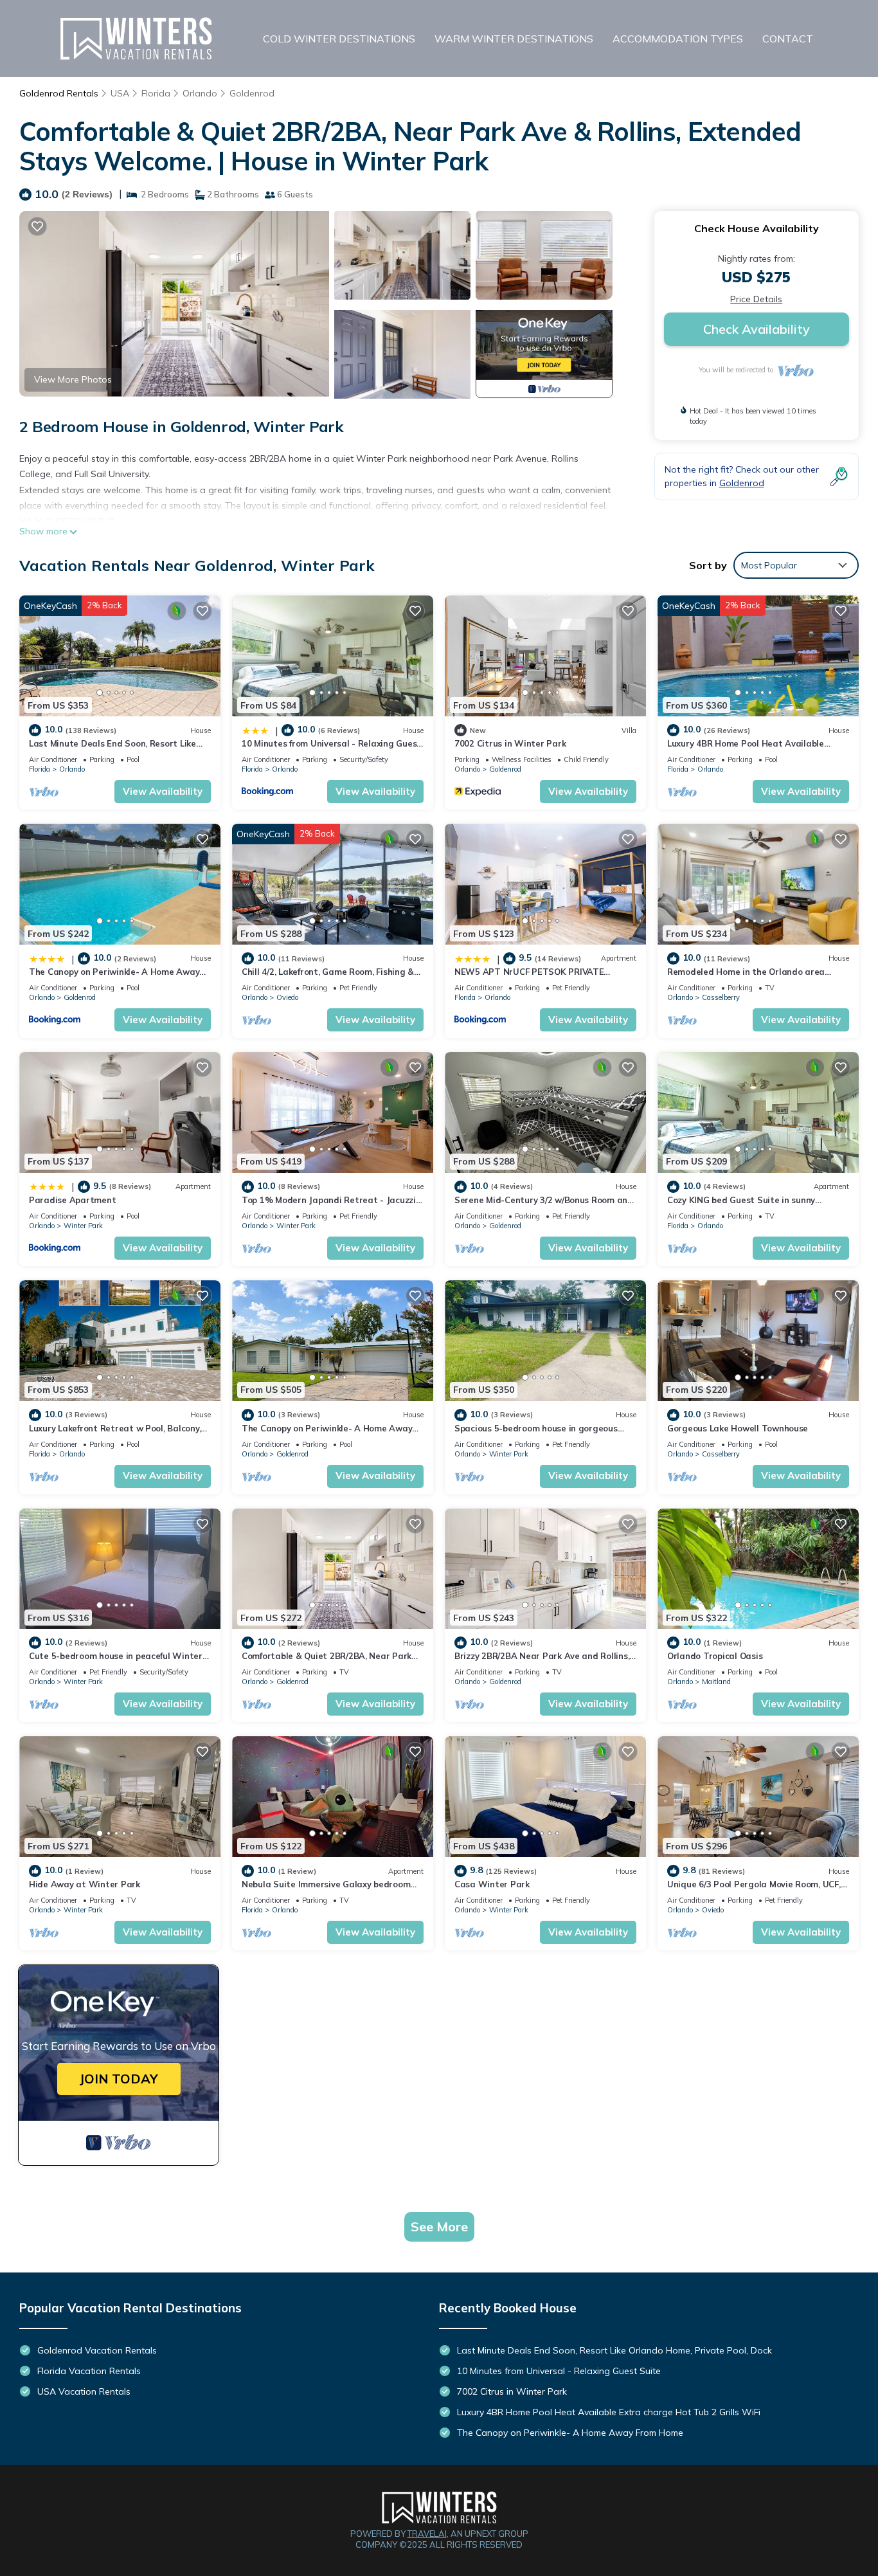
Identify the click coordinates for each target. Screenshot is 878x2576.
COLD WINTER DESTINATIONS (339, 39)
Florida (156, 93)
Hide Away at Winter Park (85, 1884)
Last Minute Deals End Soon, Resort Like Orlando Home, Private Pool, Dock (614, 2350)
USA (120, 93)
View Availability (163, 791)
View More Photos (73, 379)
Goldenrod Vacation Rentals (97, 2350)
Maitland (716, 1682)
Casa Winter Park (492, 1884)
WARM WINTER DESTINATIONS (514, 39)
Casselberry (721, 997)
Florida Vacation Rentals (89, 2371)
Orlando (200, 93)
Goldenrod (252, 93)
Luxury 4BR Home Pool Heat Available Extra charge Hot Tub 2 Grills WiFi (609, 2412)
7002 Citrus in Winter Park (510, 743)
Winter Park (83, 1226)
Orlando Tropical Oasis (715, 1656)
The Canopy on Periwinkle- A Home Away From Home (570, 2433)
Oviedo (287, 997)
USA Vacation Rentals (84, 2391)
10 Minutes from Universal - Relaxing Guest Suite (559, 2371)
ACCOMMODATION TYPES (678, 39)
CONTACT (788, 39)
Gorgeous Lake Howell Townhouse (738, 1428)
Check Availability (757, 329)
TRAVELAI (427, 2534)
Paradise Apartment (72, 1200)
